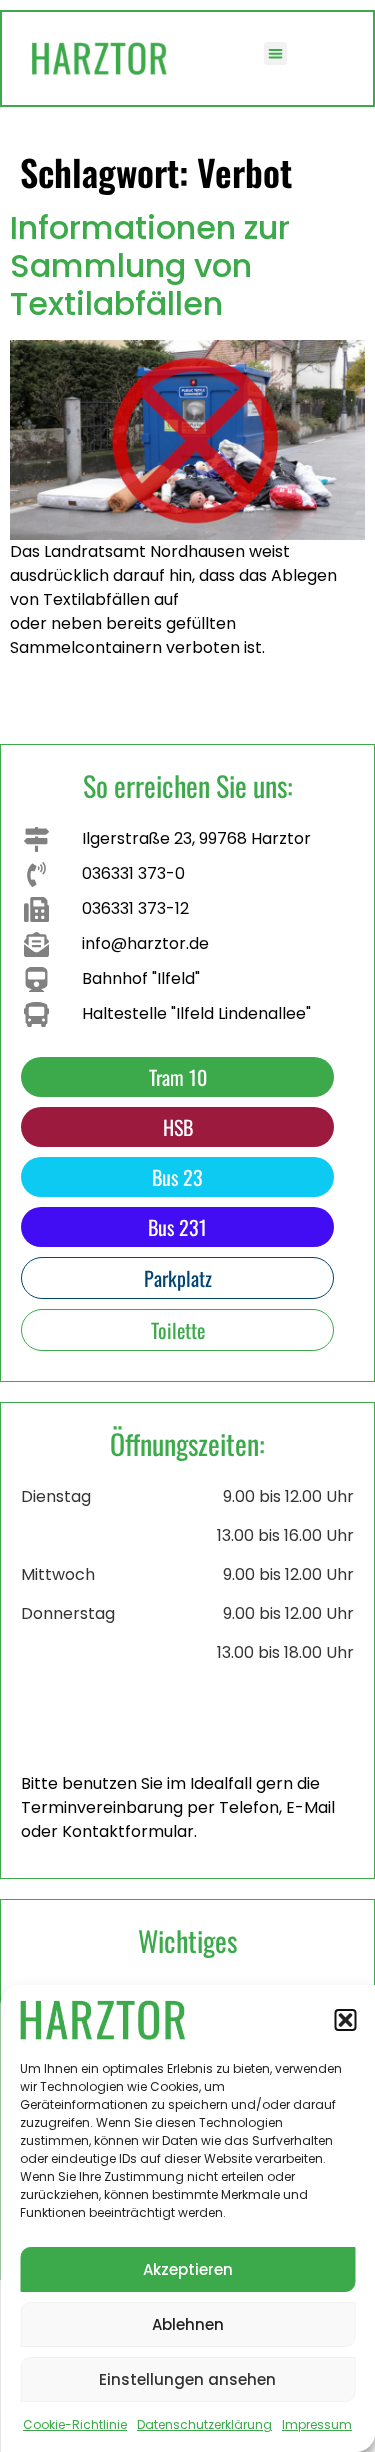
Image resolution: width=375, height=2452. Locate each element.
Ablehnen (188, 2324)
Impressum (317, 2424)
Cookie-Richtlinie (75, 2424)
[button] (345, 2020)
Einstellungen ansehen (187, 2379)
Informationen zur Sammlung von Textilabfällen (150, 266)
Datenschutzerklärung (204, 2424)
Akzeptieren (188, 2269)
